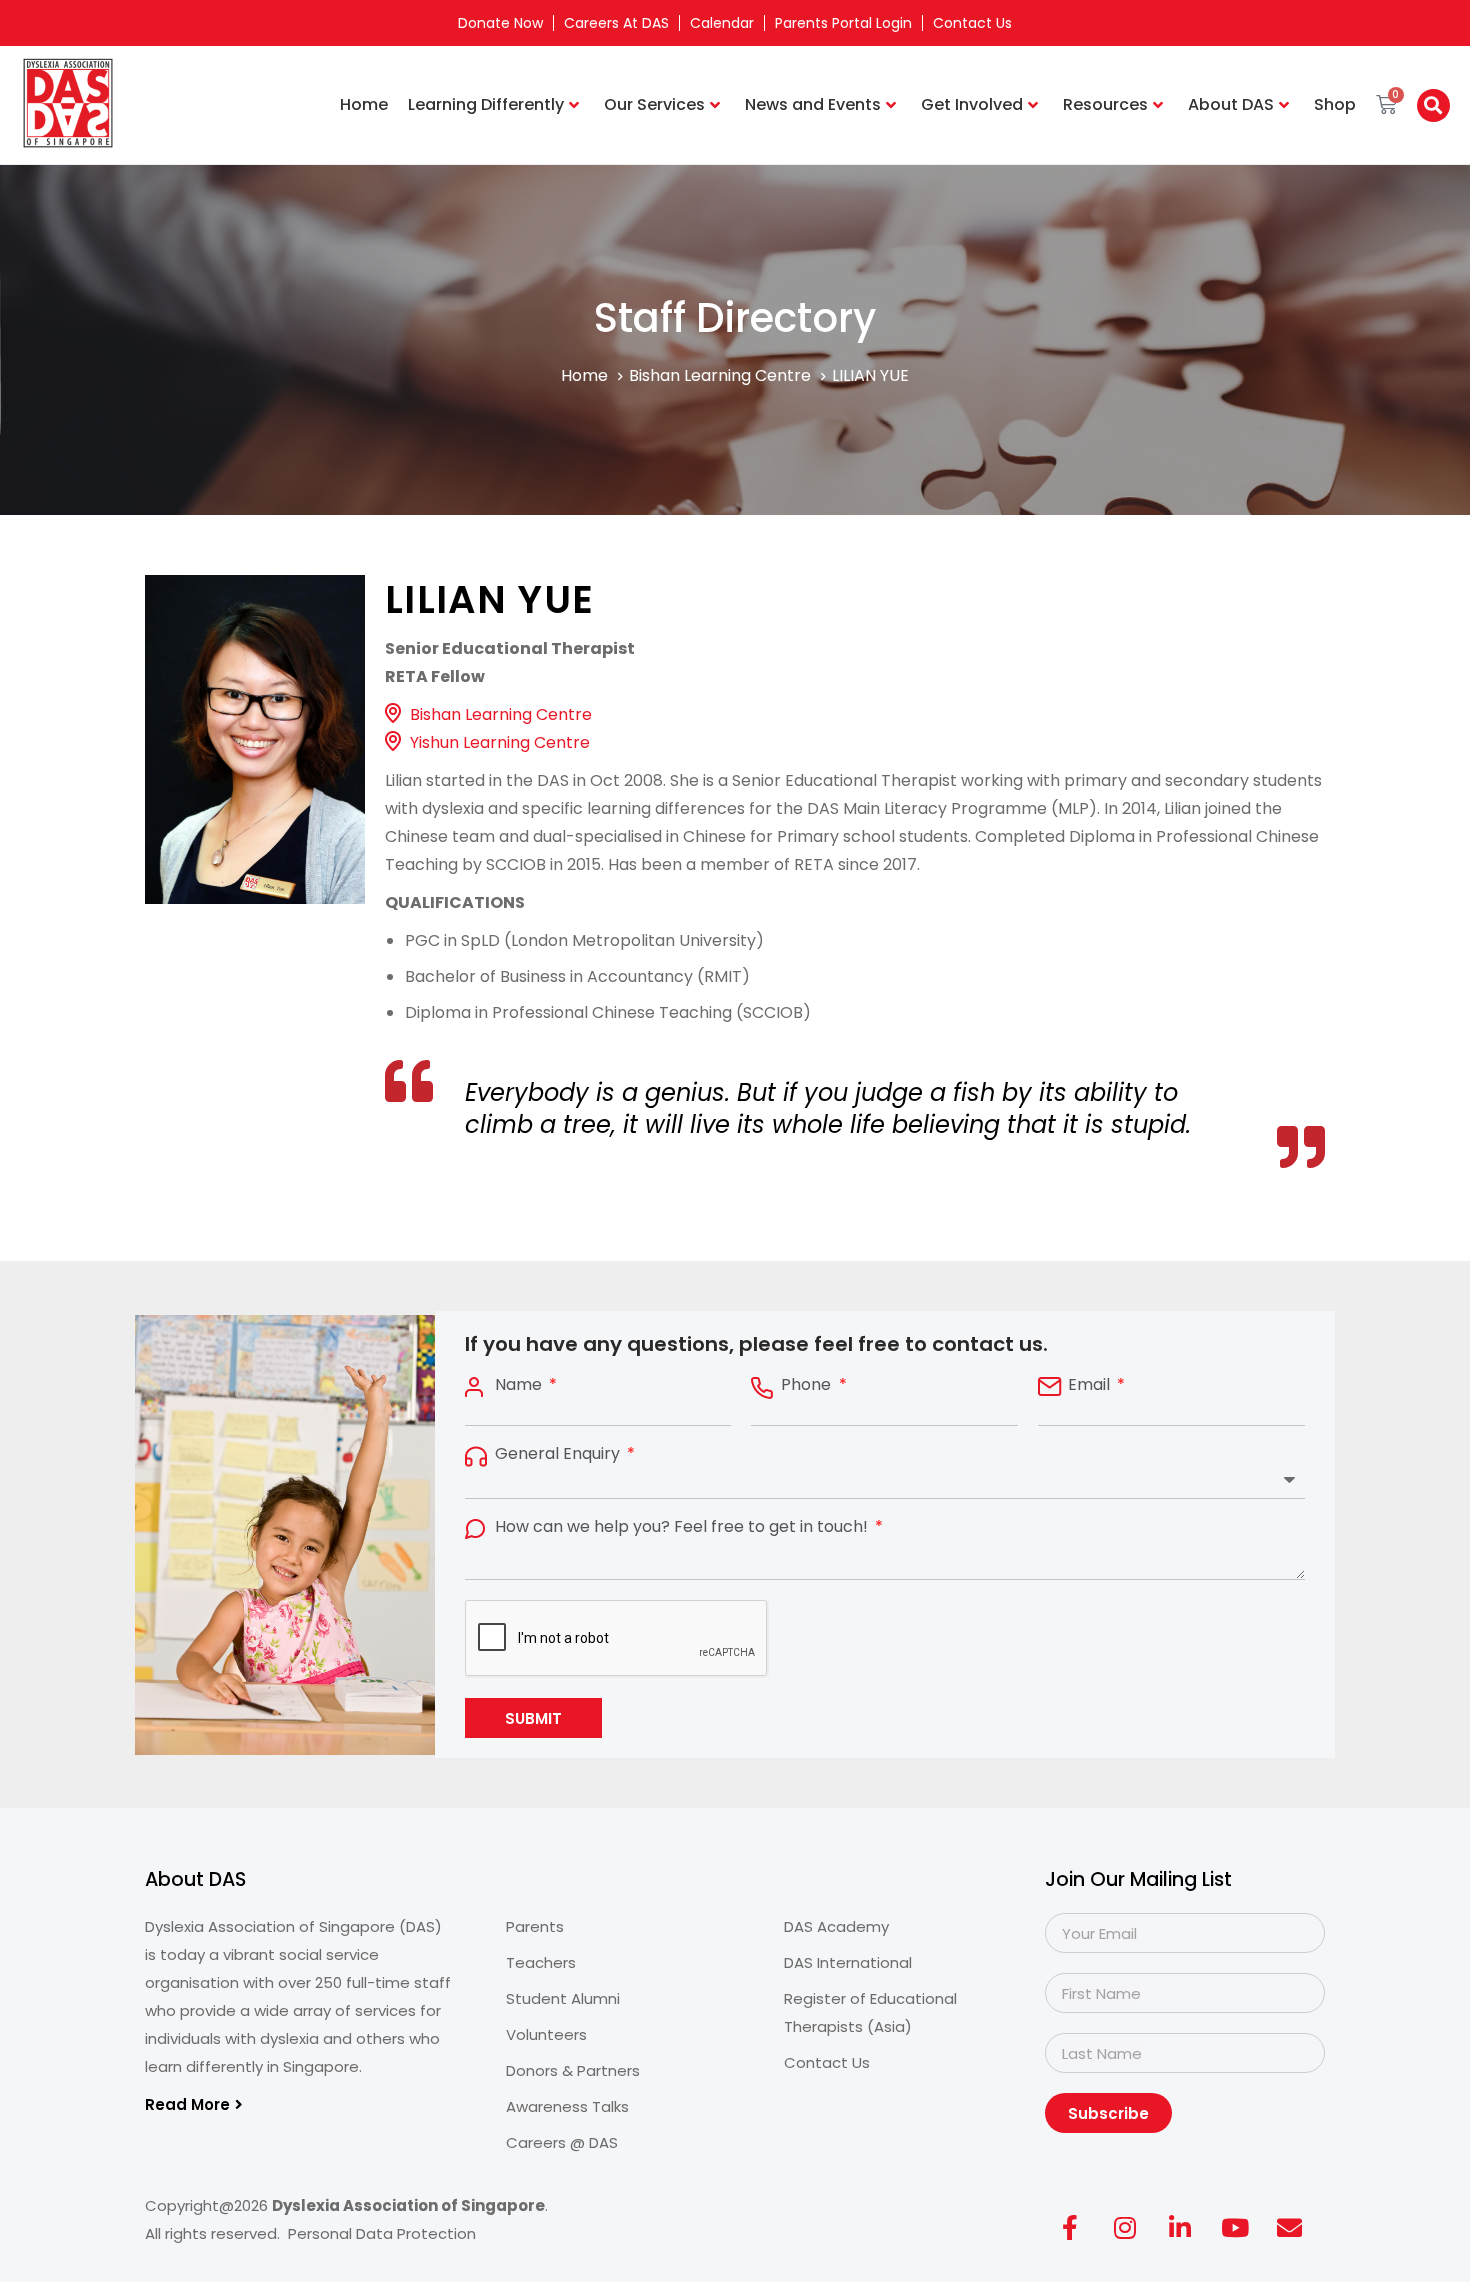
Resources (1105, 104)
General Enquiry (559, 1454)
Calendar (722, 23)
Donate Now (500, 23)
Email (1091, 1385)
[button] (1433, 105)
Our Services (654, 104)
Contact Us (972, 23)
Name (520, 1385)
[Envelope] (1290, 2227)
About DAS (1231, 104)
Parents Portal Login (843, 23)
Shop (1335, 104)
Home (364, 104)
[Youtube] (1235, 2227)
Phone (808, 1385)
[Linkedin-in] (1180, 2227)
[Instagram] (1125, 2227)
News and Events (813, 104)
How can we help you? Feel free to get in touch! (683, 1527)
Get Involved (972, 104)
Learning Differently (486, 104)
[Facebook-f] (1070, 2227)
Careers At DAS (616, 23)
